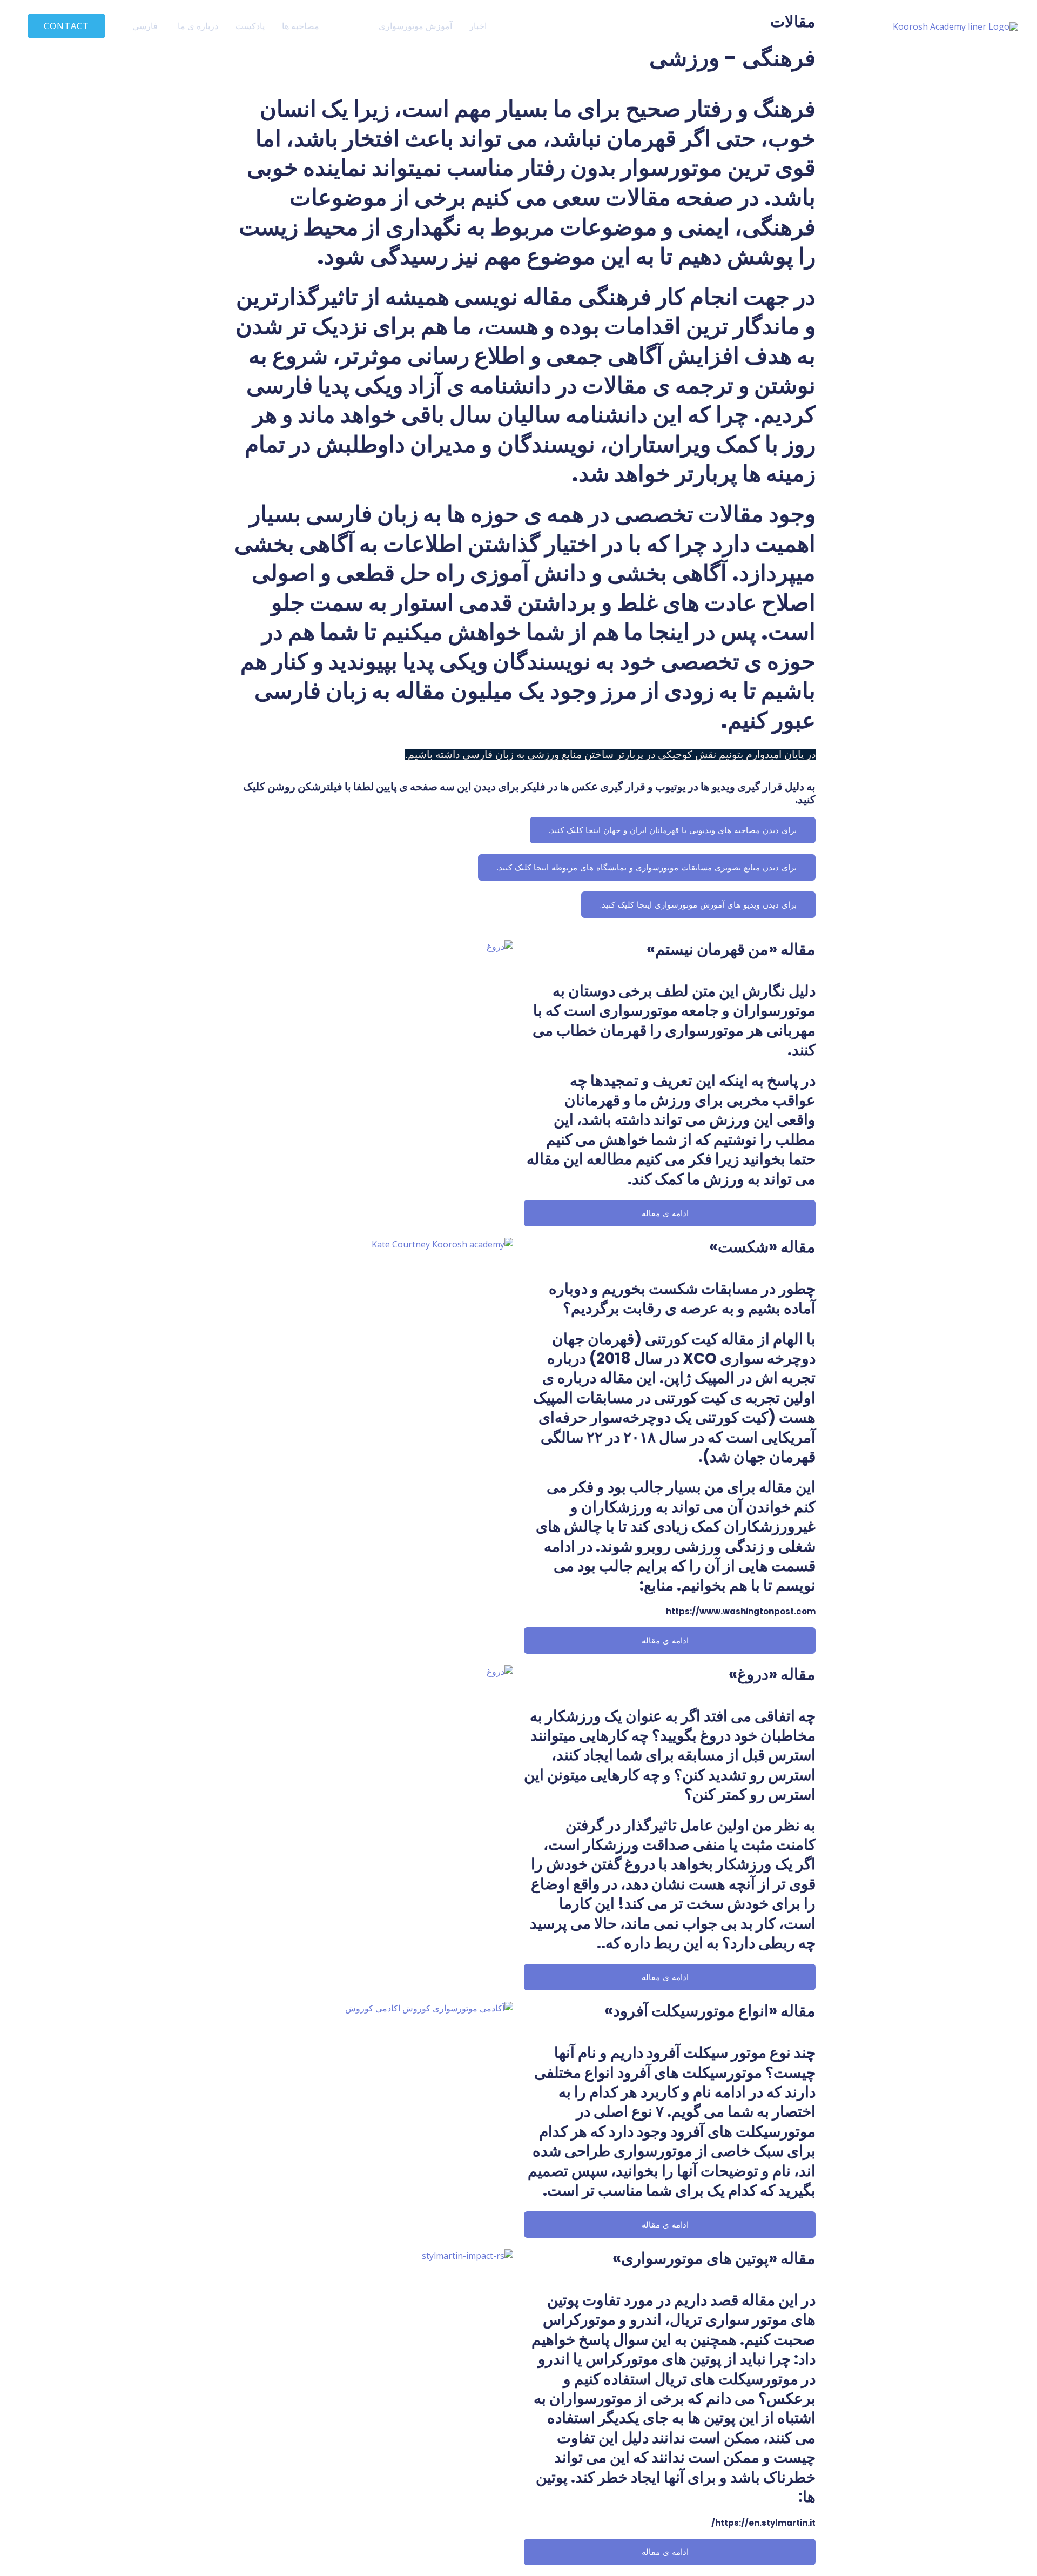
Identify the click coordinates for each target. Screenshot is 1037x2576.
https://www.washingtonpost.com (741, 1611)
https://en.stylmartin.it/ (763, 2523)
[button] (66, 26)
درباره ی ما (198, 26)
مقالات (349, 26)
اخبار (478, 26)
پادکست (250, 26)
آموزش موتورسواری (415, 26)
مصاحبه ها (301, 26)
